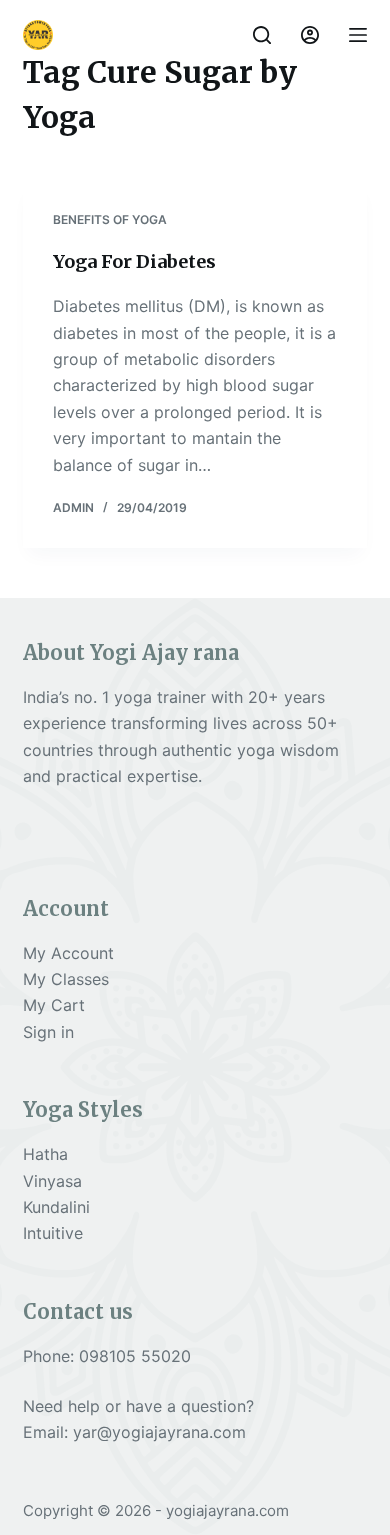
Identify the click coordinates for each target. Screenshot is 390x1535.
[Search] (262, 35)
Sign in (48, 1032)
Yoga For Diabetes (134, 261)
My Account (68, 953)
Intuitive (53, 1233)
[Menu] (358, 35)
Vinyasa (52, 1181)
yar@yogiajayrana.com (159, 1432)
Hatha (45, 1154)
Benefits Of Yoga (110, 219)
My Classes (66, 979)
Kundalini (56, 1207)
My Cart (54, 1005)
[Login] (310, 35)
